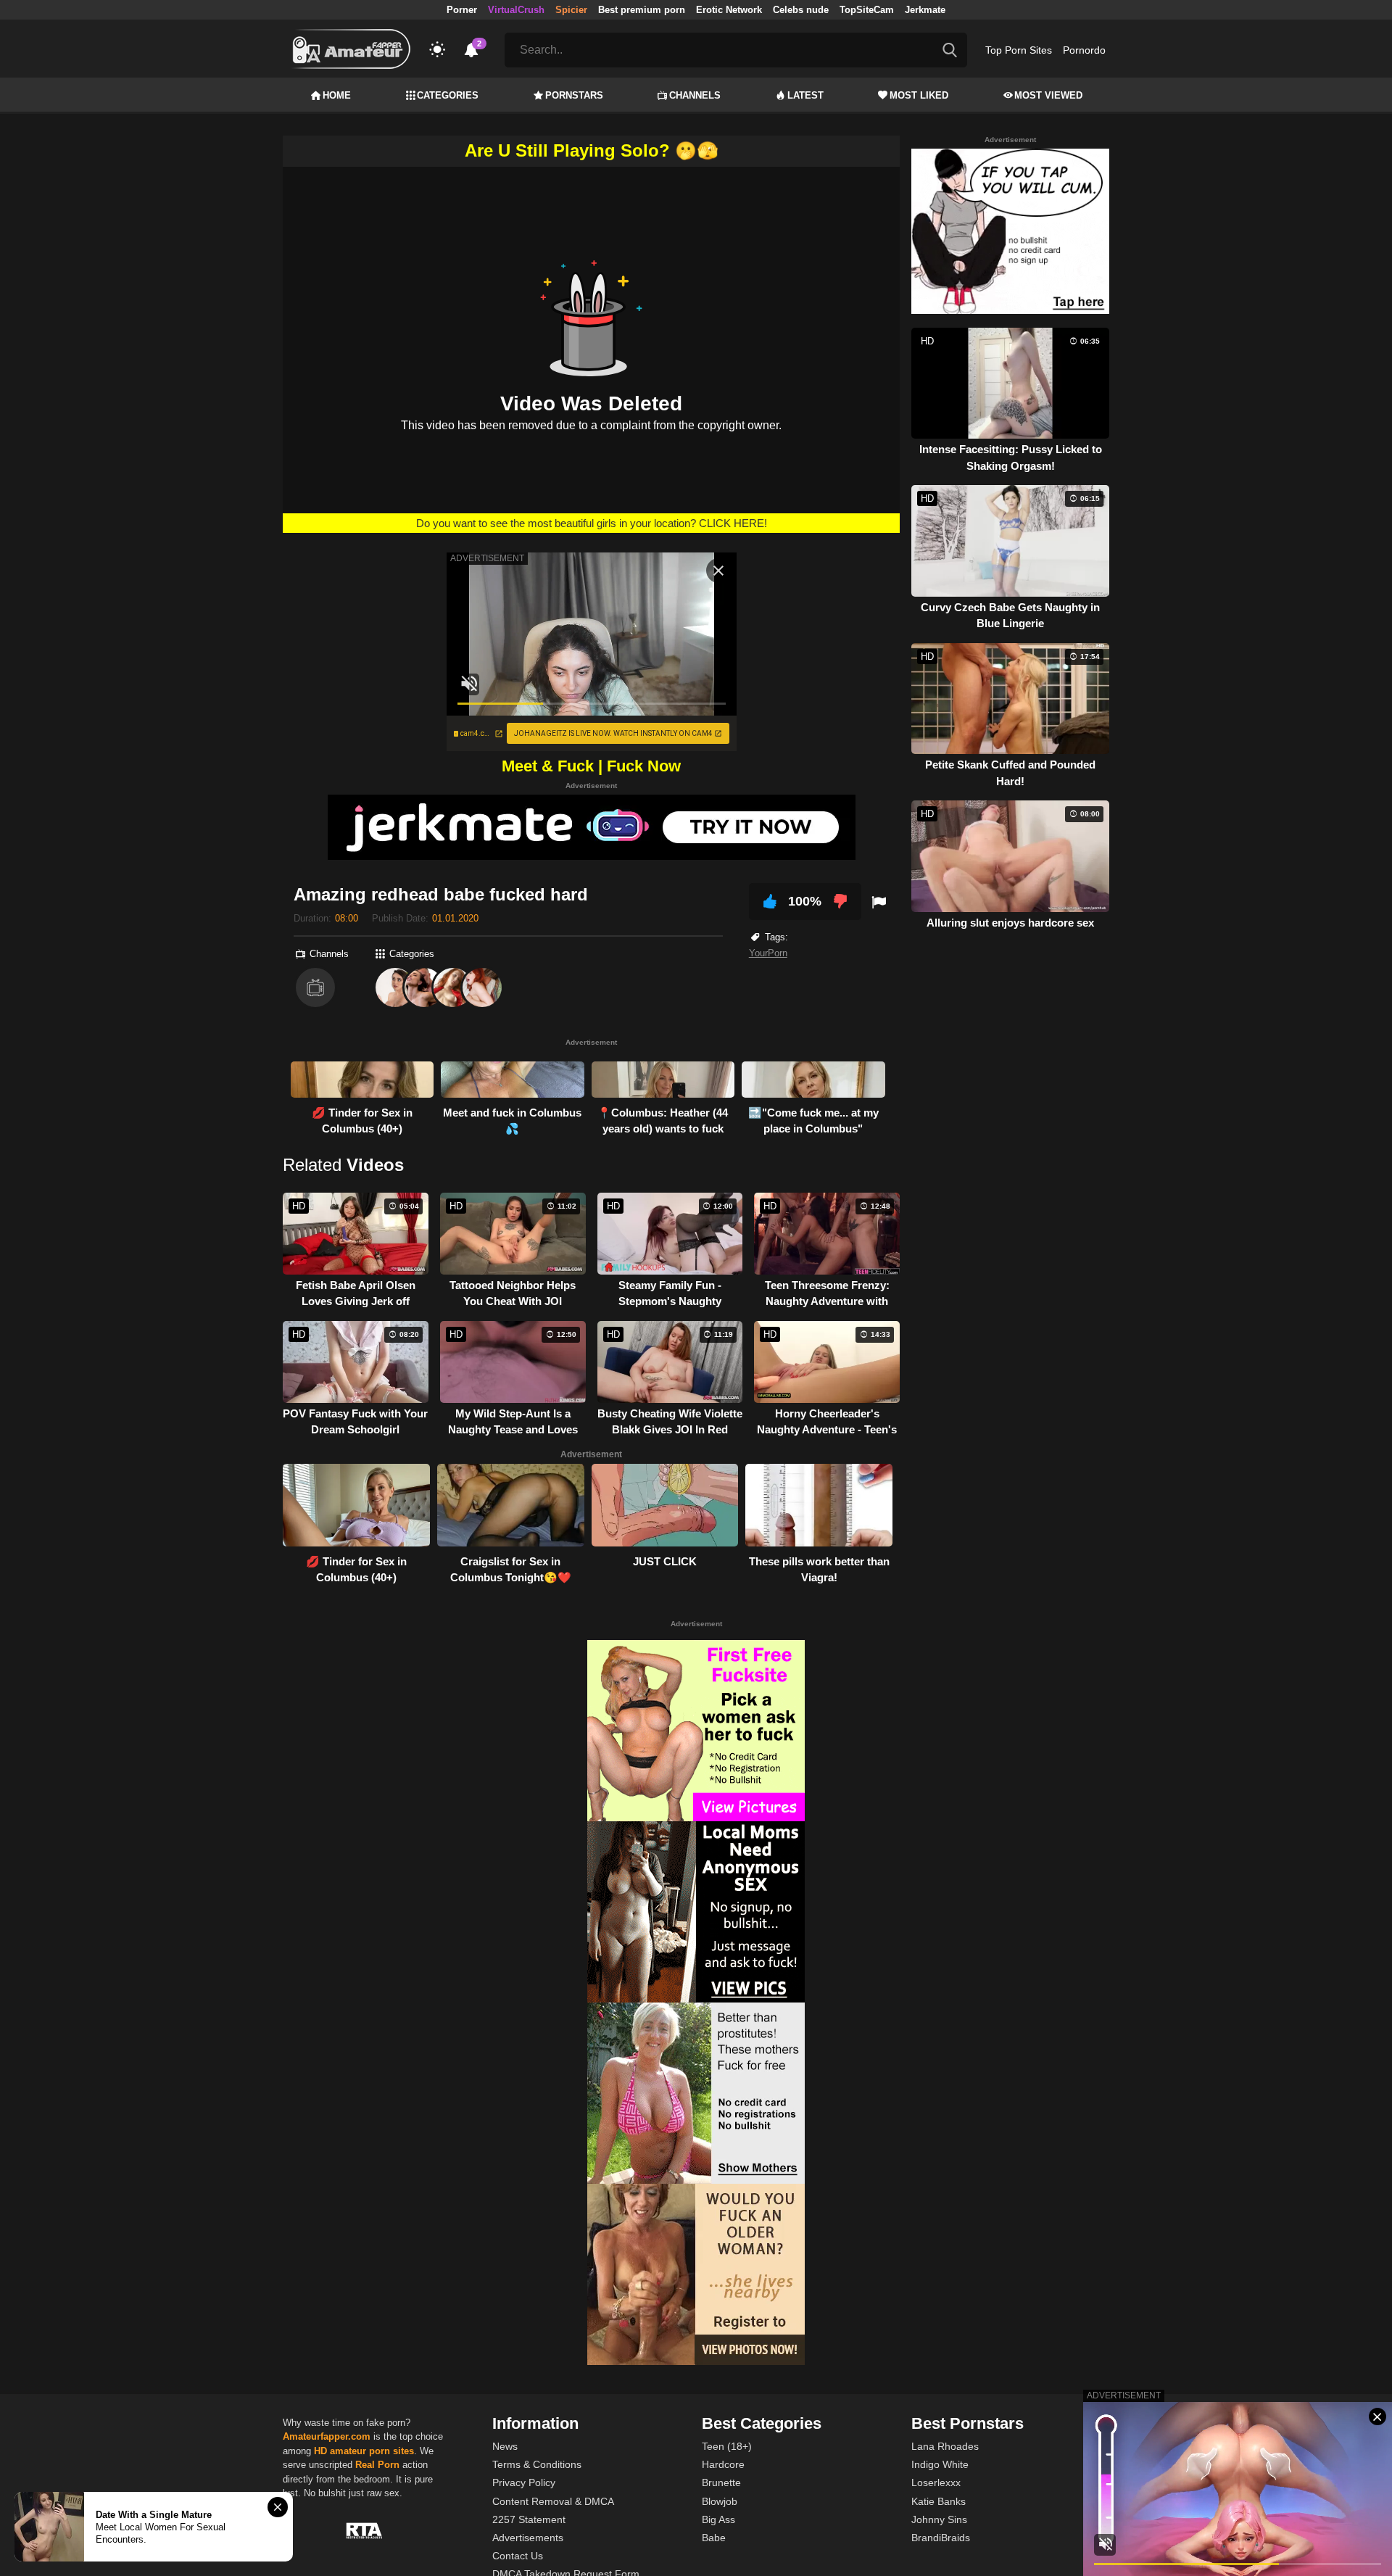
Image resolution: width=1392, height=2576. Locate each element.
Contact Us (518, 2556)
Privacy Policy (524, 2482)
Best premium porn (642, 10)
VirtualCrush (516, 10)
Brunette (721, 2482)
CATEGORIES (448, 95)
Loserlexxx (936, 2482)
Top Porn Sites (1019, 50)
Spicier (571, 10)
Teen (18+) (727, 2446)
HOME (337, 95)
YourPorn (768, 953)
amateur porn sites (372, 2451)
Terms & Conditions (537, 2464)
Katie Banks (939, 2501)
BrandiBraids (941, 2538)
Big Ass (718, 2519)
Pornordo (1084, 50)
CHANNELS (695, 95)
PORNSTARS (574, 95)
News (505, 2446)
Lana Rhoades (945, 2446)
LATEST (805, 95)
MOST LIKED (919, 95)
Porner (462, 10)
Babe (714, 2538)
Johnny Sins (939, 2519)
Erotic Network (729, 10)
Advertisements (528, 2538)
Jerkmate (925, 10)
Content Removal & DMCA (553, 2501)
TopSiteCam (867, 10)
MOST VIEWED (1048, 95)
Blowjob (720, 2501)
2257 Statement (529, 2519)
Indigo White (940, 2464)
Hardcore (723, 2464)
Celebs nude (801, 10)
